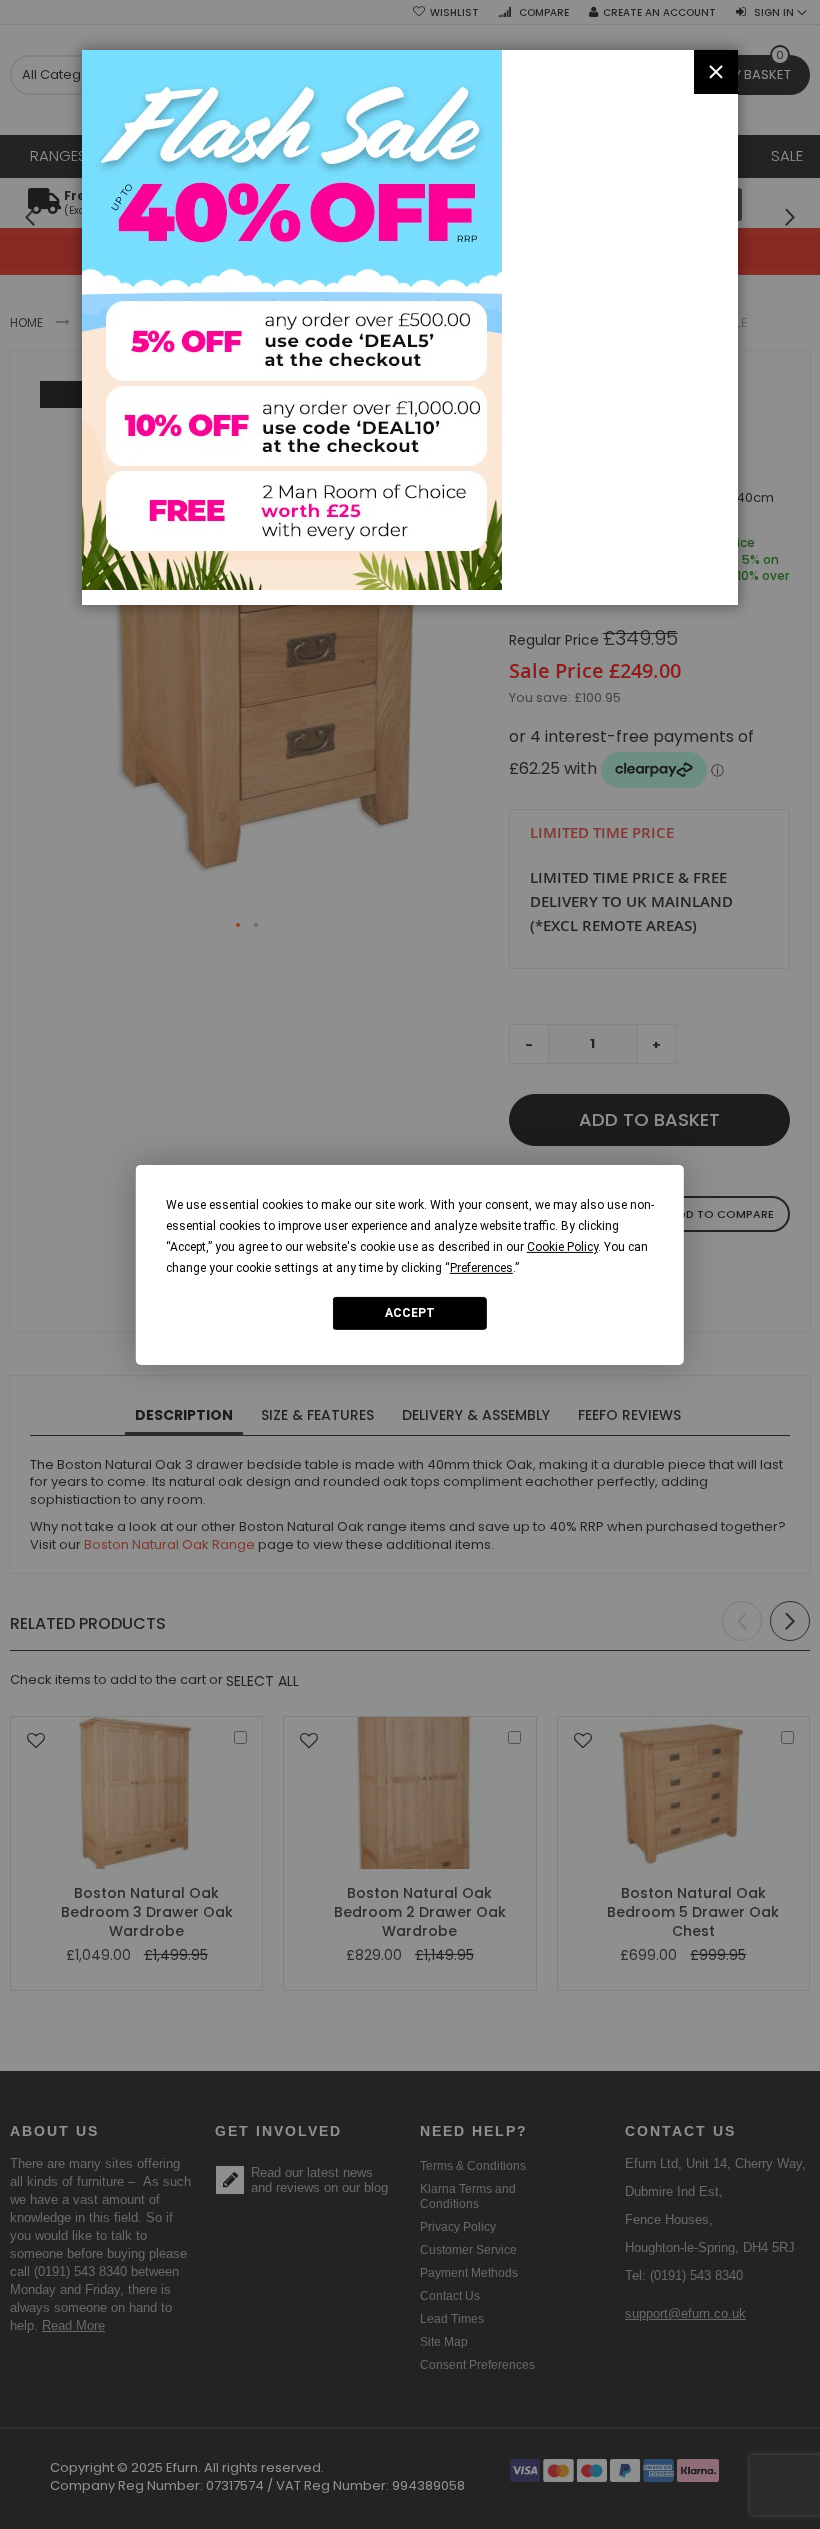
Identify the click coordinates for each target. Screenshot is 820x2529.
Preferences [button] (481, 1267)
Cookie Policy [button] (562, 1246)
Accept (410, 1313)
